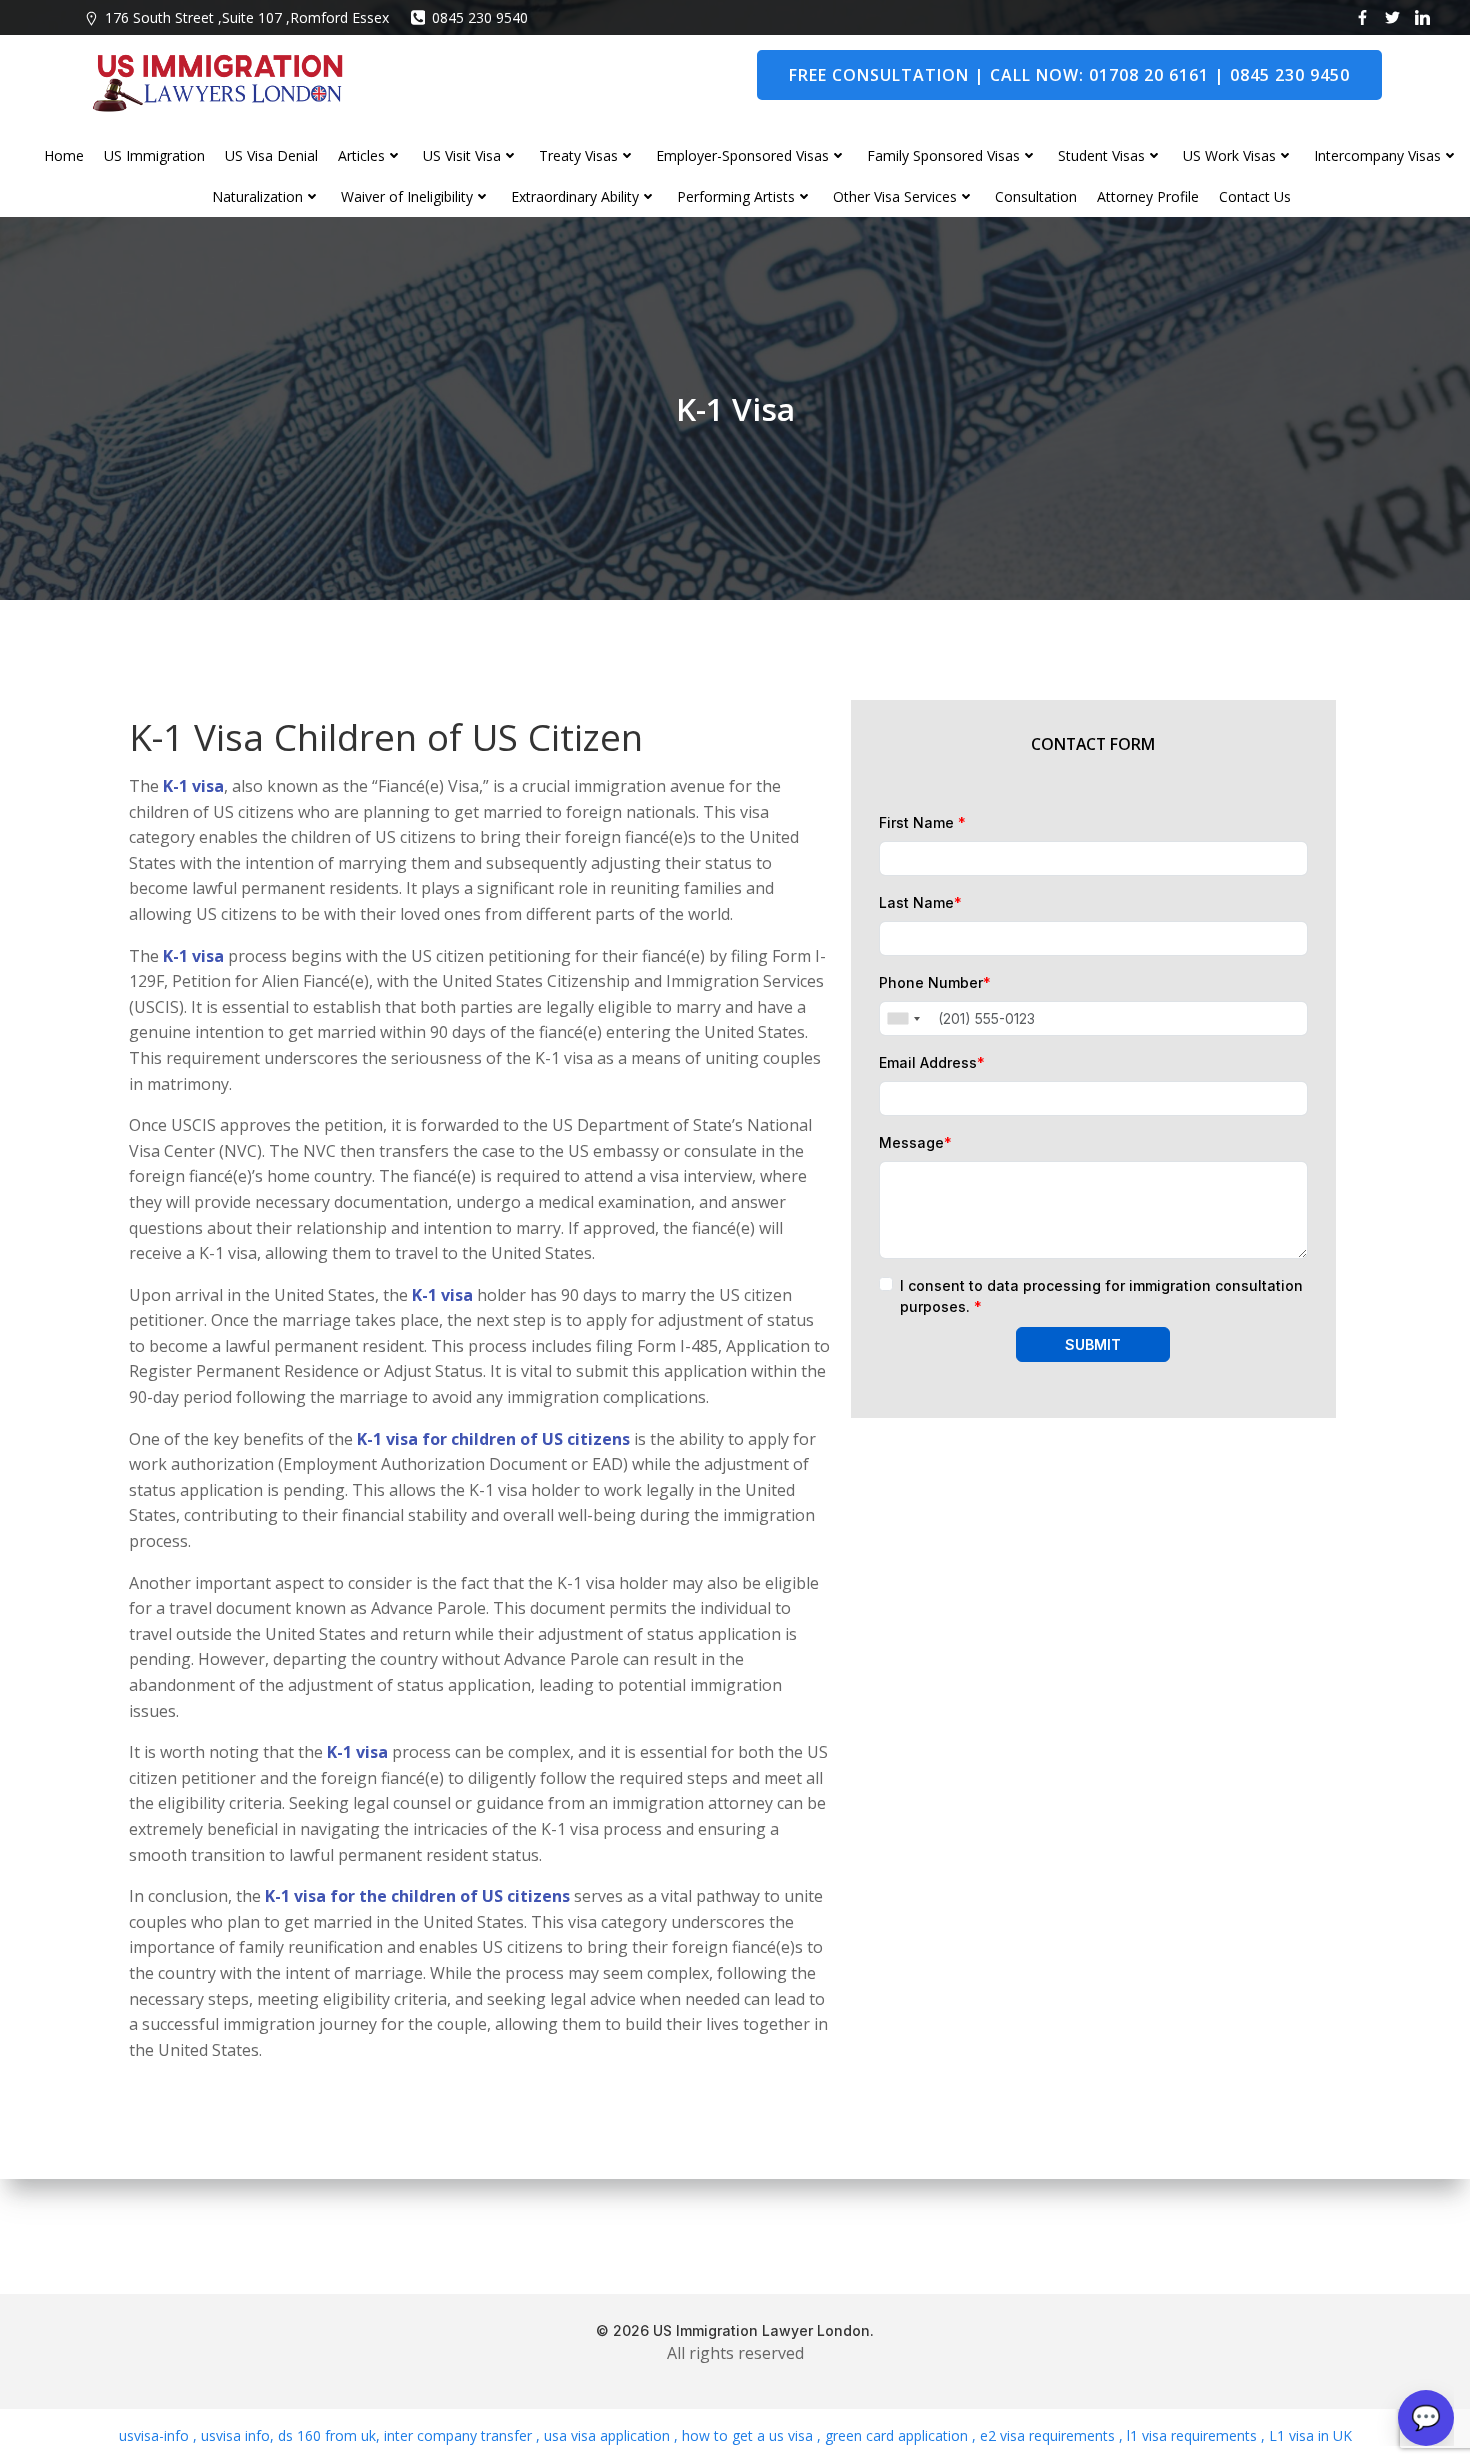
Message (915, 1142)
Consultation (1036, 196)
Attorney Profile (1148, 196)
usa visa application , (609, 2435)
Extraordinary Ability (575, 196)
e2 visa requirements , (1049, 2435)
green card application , (898, 2435)
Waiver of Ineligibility (407, 196)
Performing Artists (736, 196)
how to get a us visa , (749, 2435)
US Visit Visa (462, 155)
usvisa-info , (160, 2435)
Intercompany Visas (1377, 155)
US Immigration (154, 155)
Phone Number (935, 982)
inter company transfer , (460, 2435)
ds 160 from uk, (327, 2435)
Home (64, 155)
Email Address (932, 1062)
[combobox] (903, 1018)
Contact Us (1255, 196)
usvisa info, (237, 2435)
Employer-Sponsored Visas (742, 155)
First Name (922, 822)
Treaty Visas (578, 155)
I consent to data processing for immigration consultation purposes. (1101, 1296)
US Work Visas (1229, 155)
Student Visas (1101, 155)
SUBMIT (1093, 1344)
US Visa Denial (271, 155)
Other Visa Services (895, 196)
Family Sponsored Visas (943, 155)
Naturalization (257, 196)
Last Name (920, 902)
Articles (361, 155)
